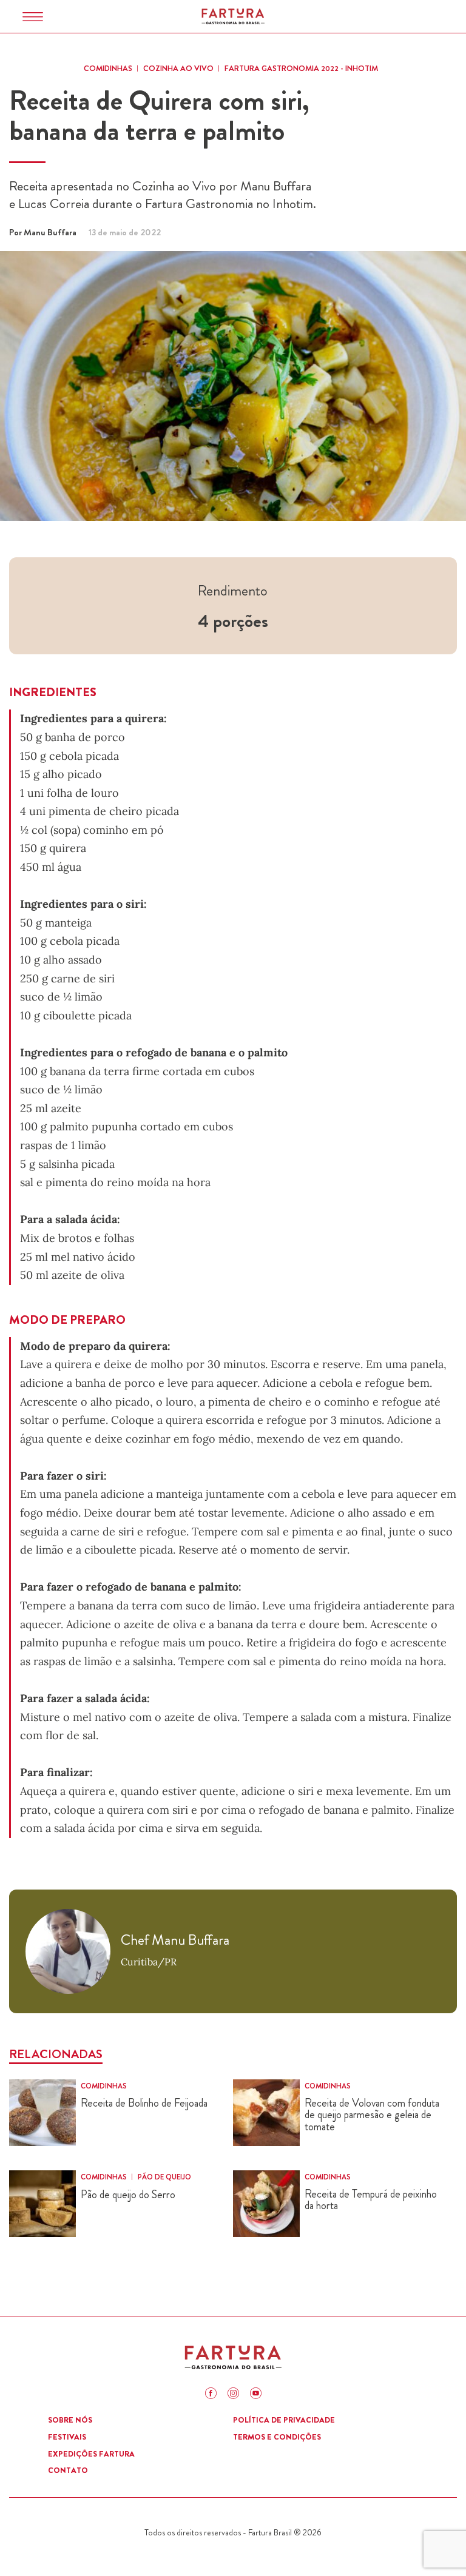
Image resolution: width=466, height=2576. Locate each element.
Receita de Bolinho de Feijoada (144, 2104)
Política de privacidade (284, 2420)
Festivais (67, 2437)
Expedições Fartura (91, 2454)
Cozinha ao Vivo (178, 68)
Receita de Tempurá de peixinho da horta (371, 2201)
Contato (68, 2470)
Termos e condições (277, 2437)
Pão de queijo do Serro (128, 2195)
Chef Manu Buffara (175, 1940)
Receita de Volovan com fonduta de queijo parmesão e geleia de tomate (372, 2115)
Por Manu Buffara (43, 232)
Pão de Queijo (164, 2177)
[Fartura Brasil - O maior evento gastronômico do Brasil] (233, 16)
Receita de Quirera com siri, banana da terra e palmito (159, 116)
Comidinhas (108, 68)
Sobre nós (70, 2420)
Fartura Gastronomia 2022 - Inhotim (301, 68)
